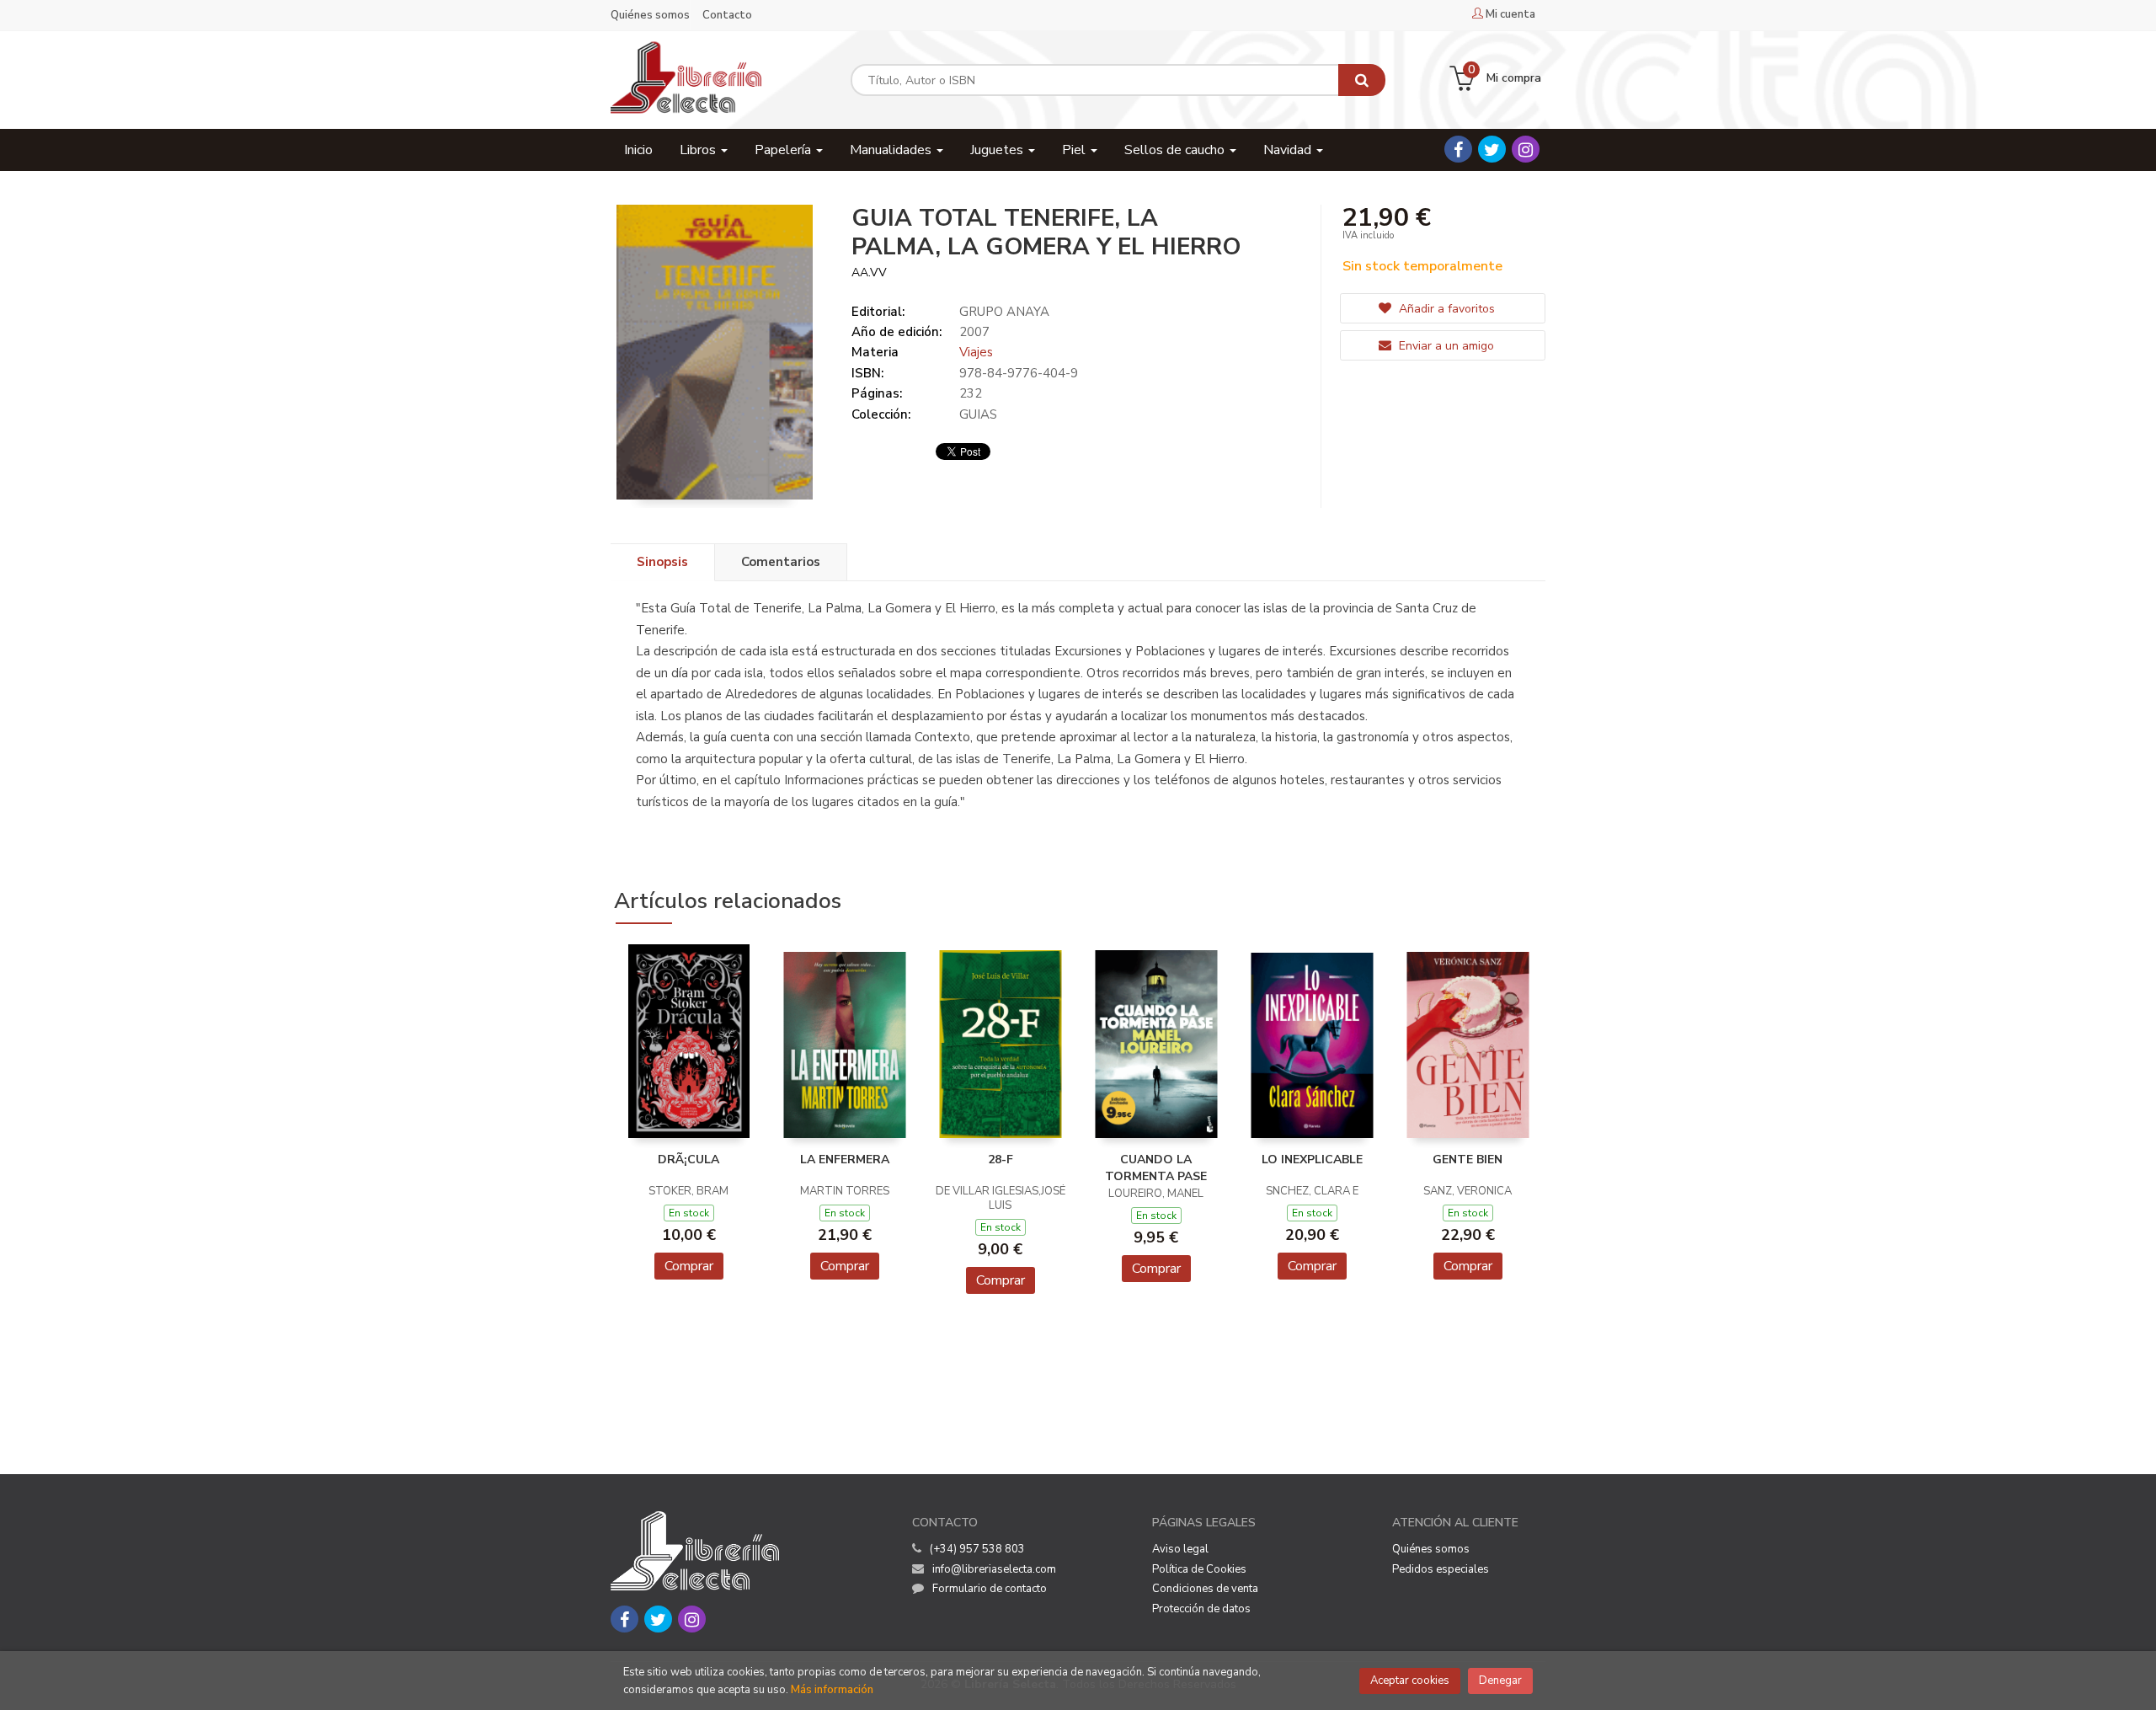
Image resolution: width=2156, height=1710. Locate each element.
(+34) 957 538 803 (977, 1549)
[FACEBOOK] (1458, 149)
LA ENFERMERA (845, 1160)
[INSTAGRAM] (1526, 149)
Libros (699, 150)
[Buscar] (1362, 80)
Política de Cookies (1199, 1569)
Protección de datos (1201, 1609)
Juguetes (998, 150)
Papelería (784, 150)
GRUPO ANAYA (1004, 312)
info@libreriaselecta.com (994, 1569)
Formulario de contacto (990, 1589)
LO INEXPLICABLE (1312, 1160)
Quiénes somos (650, 15)
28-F (1001, 1160)
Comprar (689, 1266)
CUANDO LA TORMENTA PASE (1156, 1168)
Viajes (976, 352)
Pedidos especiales (1441, 1569)
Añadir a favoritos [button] (1445, 309)
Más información (832, 1690)
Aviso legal (1180, 1549)
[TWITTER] (1492, 149)
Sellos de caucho (1176, 150)
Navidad (1289, 150)
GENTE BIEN (1468, 1160)
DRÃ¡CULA (688, 1160)
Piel (1075, 150)
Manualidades (892, 150)
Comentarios (781, 562)
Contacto (727, 15)
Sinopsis (662, 562)
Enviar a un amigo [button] (1445, 346)
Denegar (1500, 1681)
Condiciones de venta (1205, 1589)
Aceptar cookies (1410, 1681)
